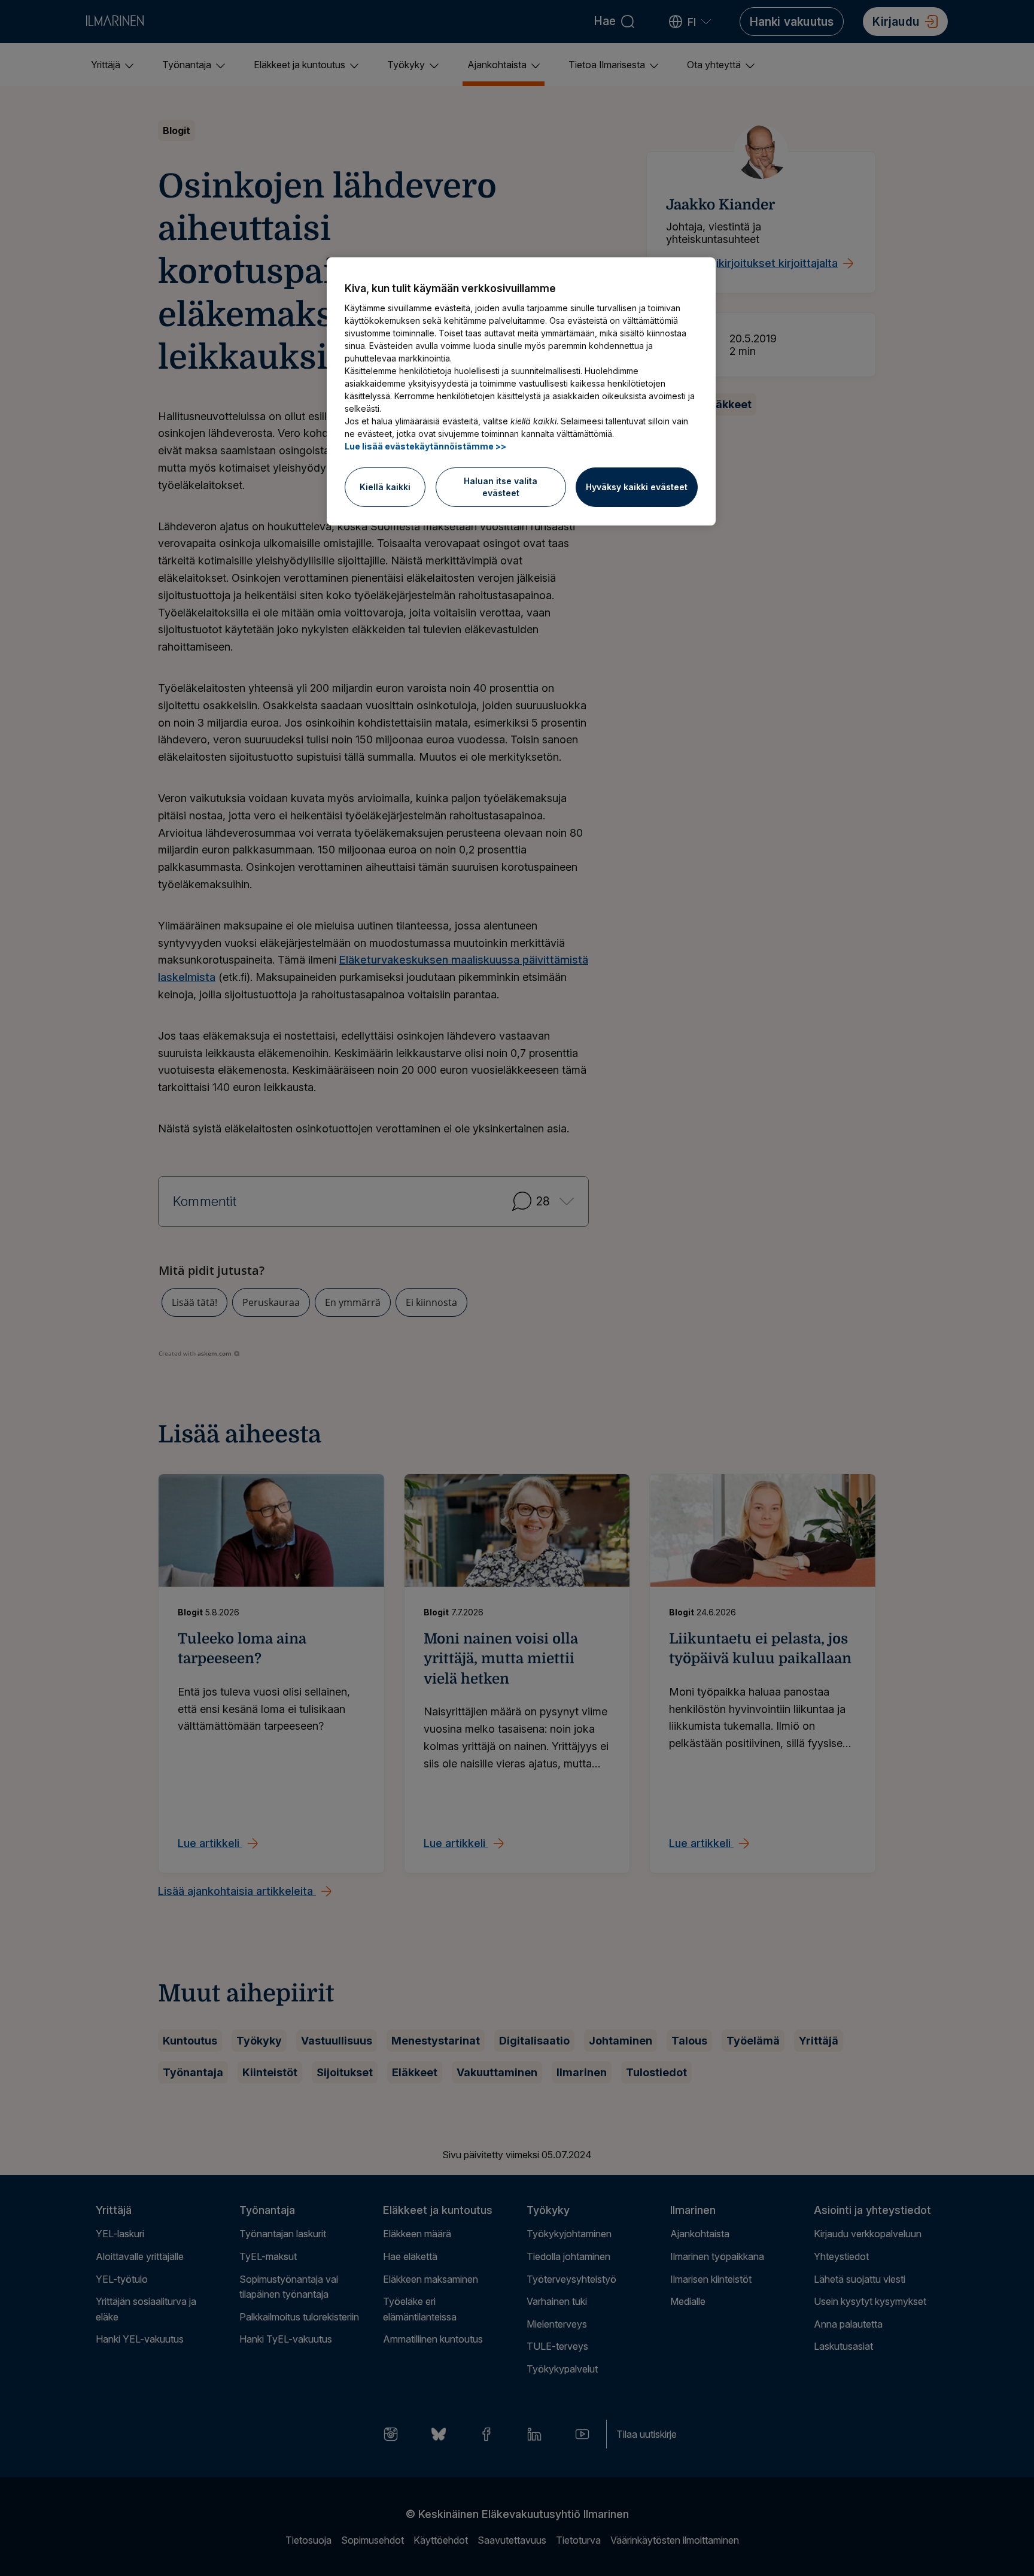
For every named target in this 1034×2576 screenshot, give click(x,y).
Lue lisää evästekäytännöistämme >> (425, 446)
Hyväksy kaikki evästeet (637, 487)
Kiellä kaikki (385, 487)
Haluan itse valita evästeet (501, 487)
